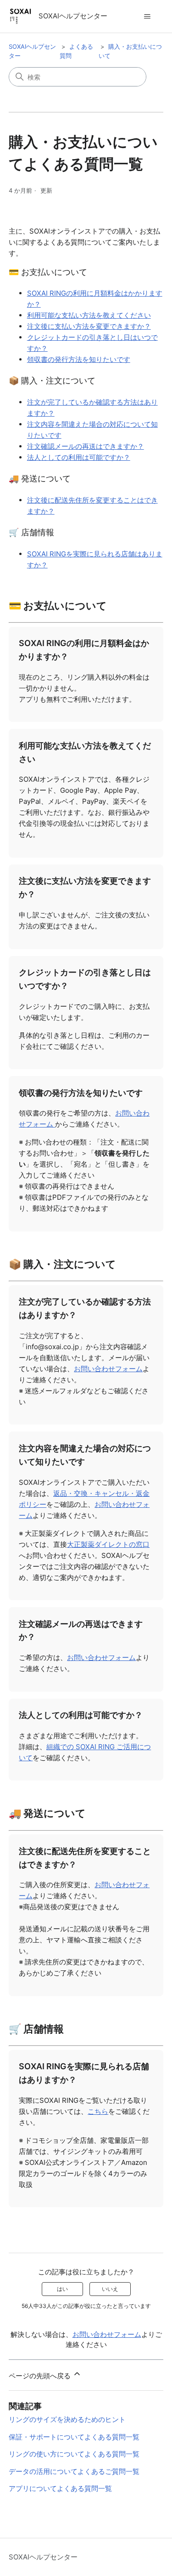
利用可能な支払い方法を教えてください (89, 315)
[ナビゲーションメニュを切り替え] (147, 17)
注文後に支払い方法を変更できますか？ (89, 326)
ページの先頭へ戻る (41, 2376)
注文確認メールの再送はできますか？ (86, 446)
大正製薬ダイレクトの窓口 (108, 1544)
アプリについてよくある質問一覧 (60, 2488)
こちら (98, 2111)
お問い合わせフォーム (108, 1369)
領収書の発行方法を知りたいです (79, 359)
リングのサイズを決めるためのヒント (67, 2419)
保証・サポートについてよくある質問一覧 (74, 2437)
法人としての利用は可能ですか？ (79, 457)
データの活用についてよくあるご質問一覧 (74, 2471)
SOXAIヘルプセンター (43, 2557)
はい (62, 2289)
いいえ (110, 2289)
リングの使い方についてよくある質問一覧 (74, 2454)
